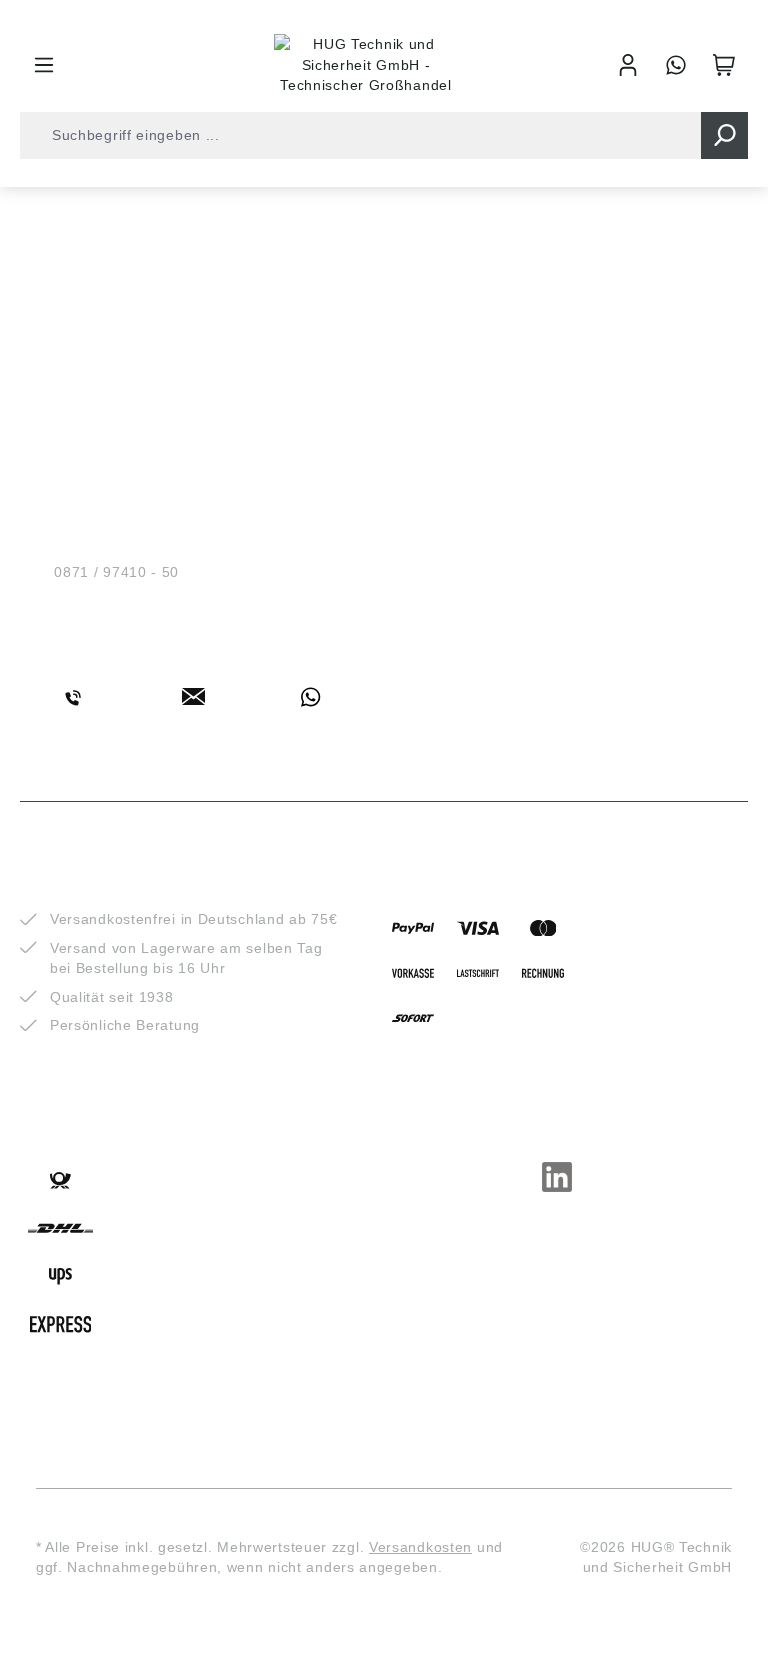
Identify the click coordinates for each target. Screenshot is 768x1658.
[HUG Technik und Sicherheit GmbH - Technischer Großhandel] (366, 65)
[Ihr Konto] (628, 65)
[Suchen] (724, 135)
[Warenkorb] (724, 65)
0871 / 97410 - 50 (116, 572)
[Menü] (44, 65)
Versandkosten (420, 1547)
